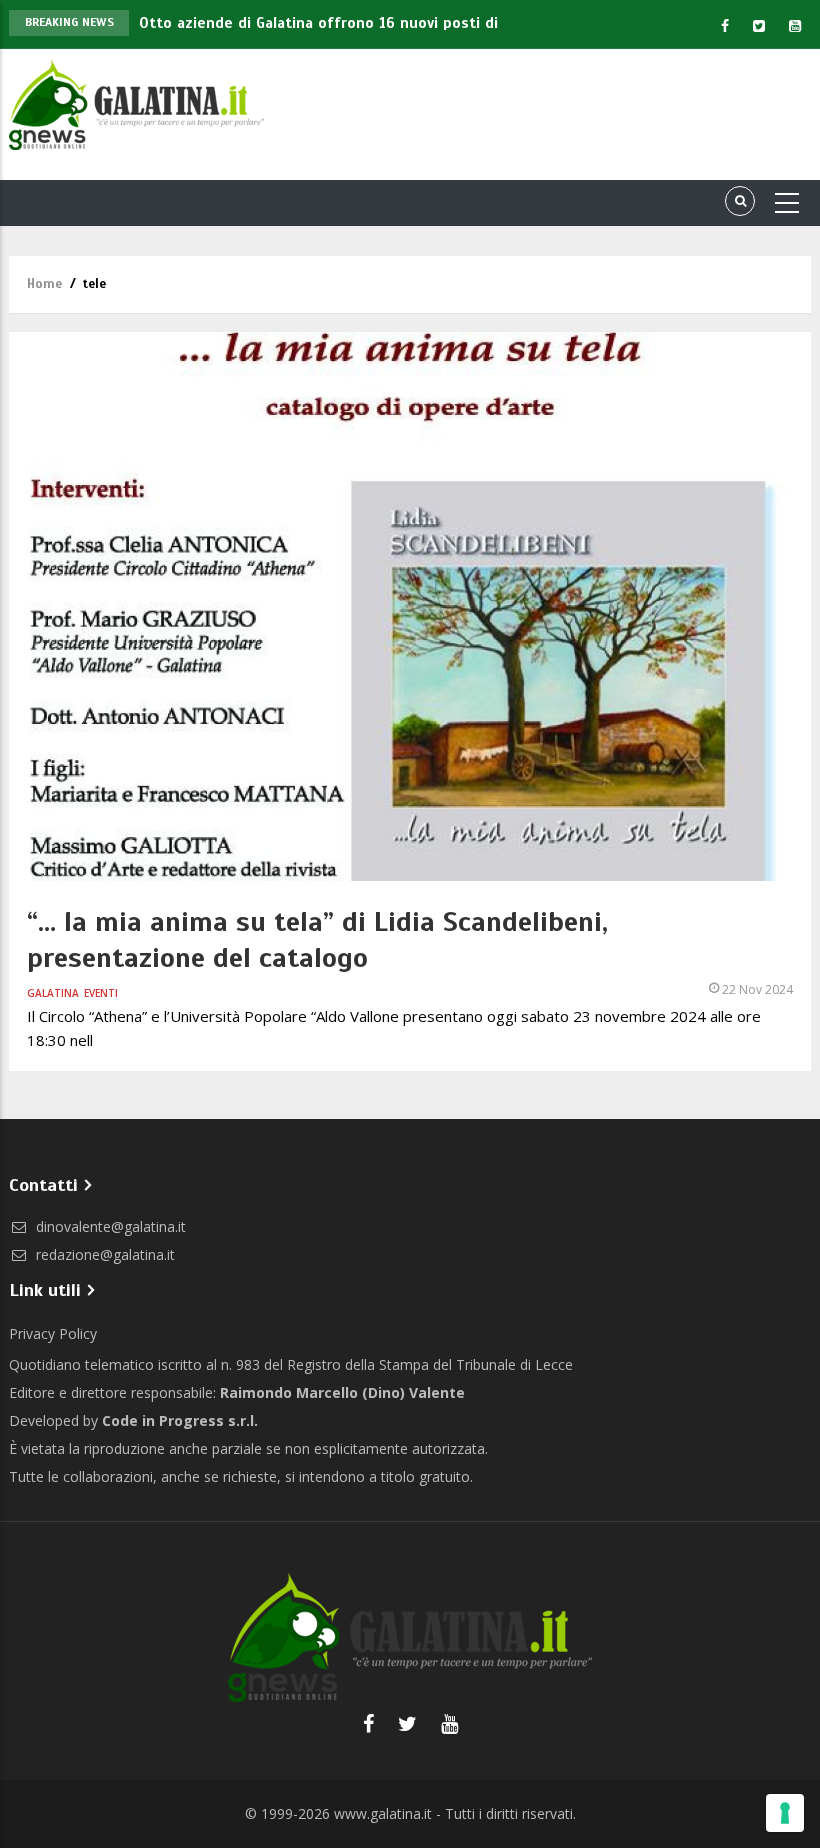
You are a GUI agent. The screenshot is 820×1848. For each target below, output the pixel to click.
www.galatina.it (383, 1813)
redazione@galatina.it (103, 1254)
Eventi (101, 993)
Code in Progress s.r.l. (180, 1420)
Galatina (53, 993)
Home (44, 284)
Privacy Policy (53, 1333)
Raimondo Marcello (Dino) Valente (342, 1392)
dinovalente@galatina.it (109, 1226)
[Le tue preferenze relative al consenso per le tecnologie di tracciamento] (785, 1813)
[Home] (136, 102)
